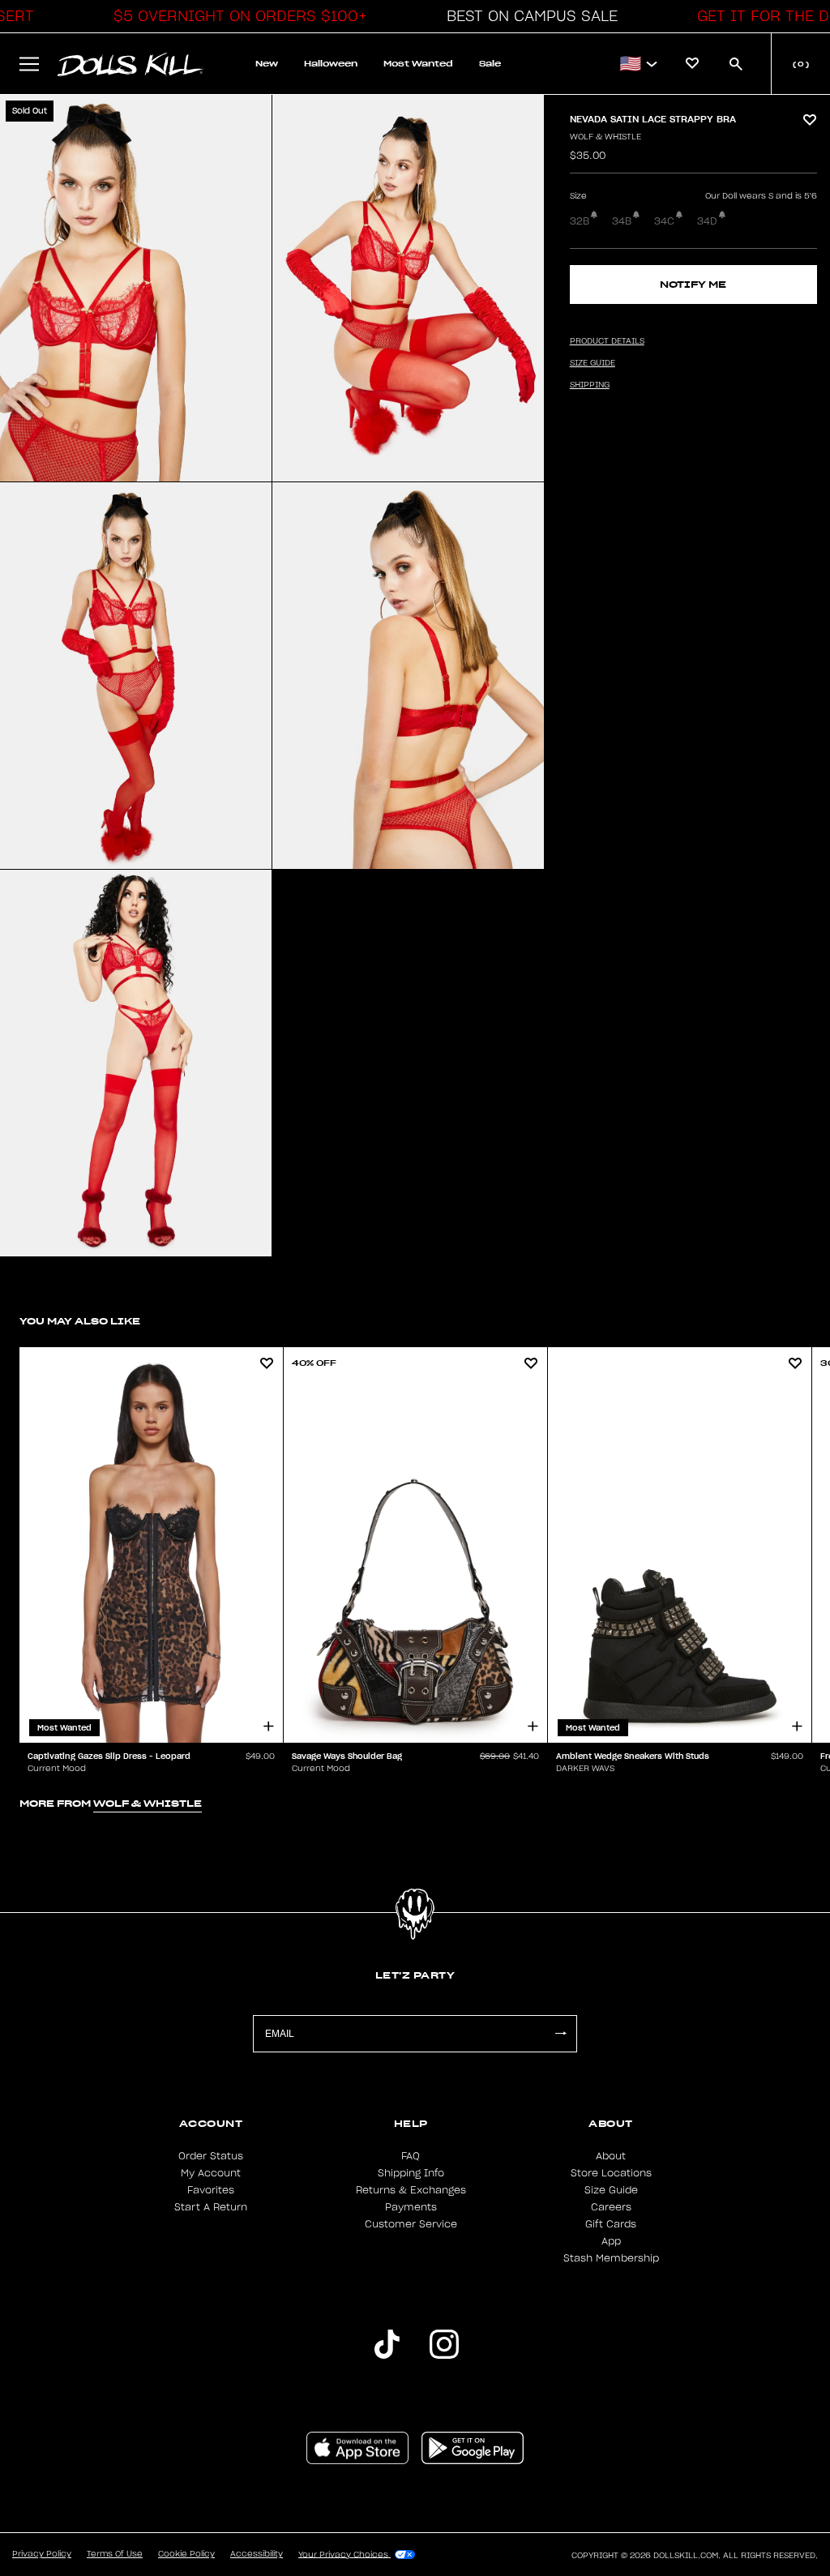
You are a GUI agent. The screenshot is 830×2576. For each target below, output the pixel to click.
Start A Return (211, 2207)
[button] (236, 16)
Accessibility (257, 2554)
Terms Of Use (115, 2554)
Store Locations (611, 2173)
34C (664, 221)
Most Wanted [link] (418, 64)
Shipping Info (411, 2173)
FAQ (411, 2156)
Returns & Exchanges (411, 2190)
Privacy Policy (42, 2554)
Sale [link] (490, 64)
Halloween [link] (331, 64)
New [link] (267, 64)
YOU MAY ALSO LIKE (80, 1321)
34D (707, 221)
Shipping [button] (590, 385)
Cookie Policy (186, 2554)
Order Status (211, 2156)
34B (622, 221)
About (611, 2156)
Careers (611, 2207)
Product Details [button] (607, 341)
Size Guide (611, 2190)
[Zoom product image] (136, 288)
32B (580, 221)
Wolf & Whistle (605, 137)
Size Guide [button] (593, 363)
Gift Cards (611, 2224)
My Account (211, 2173)
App (611, 2241)
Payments (411, 2207)
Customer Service (411, 2224)
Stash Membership (611, 2258)
